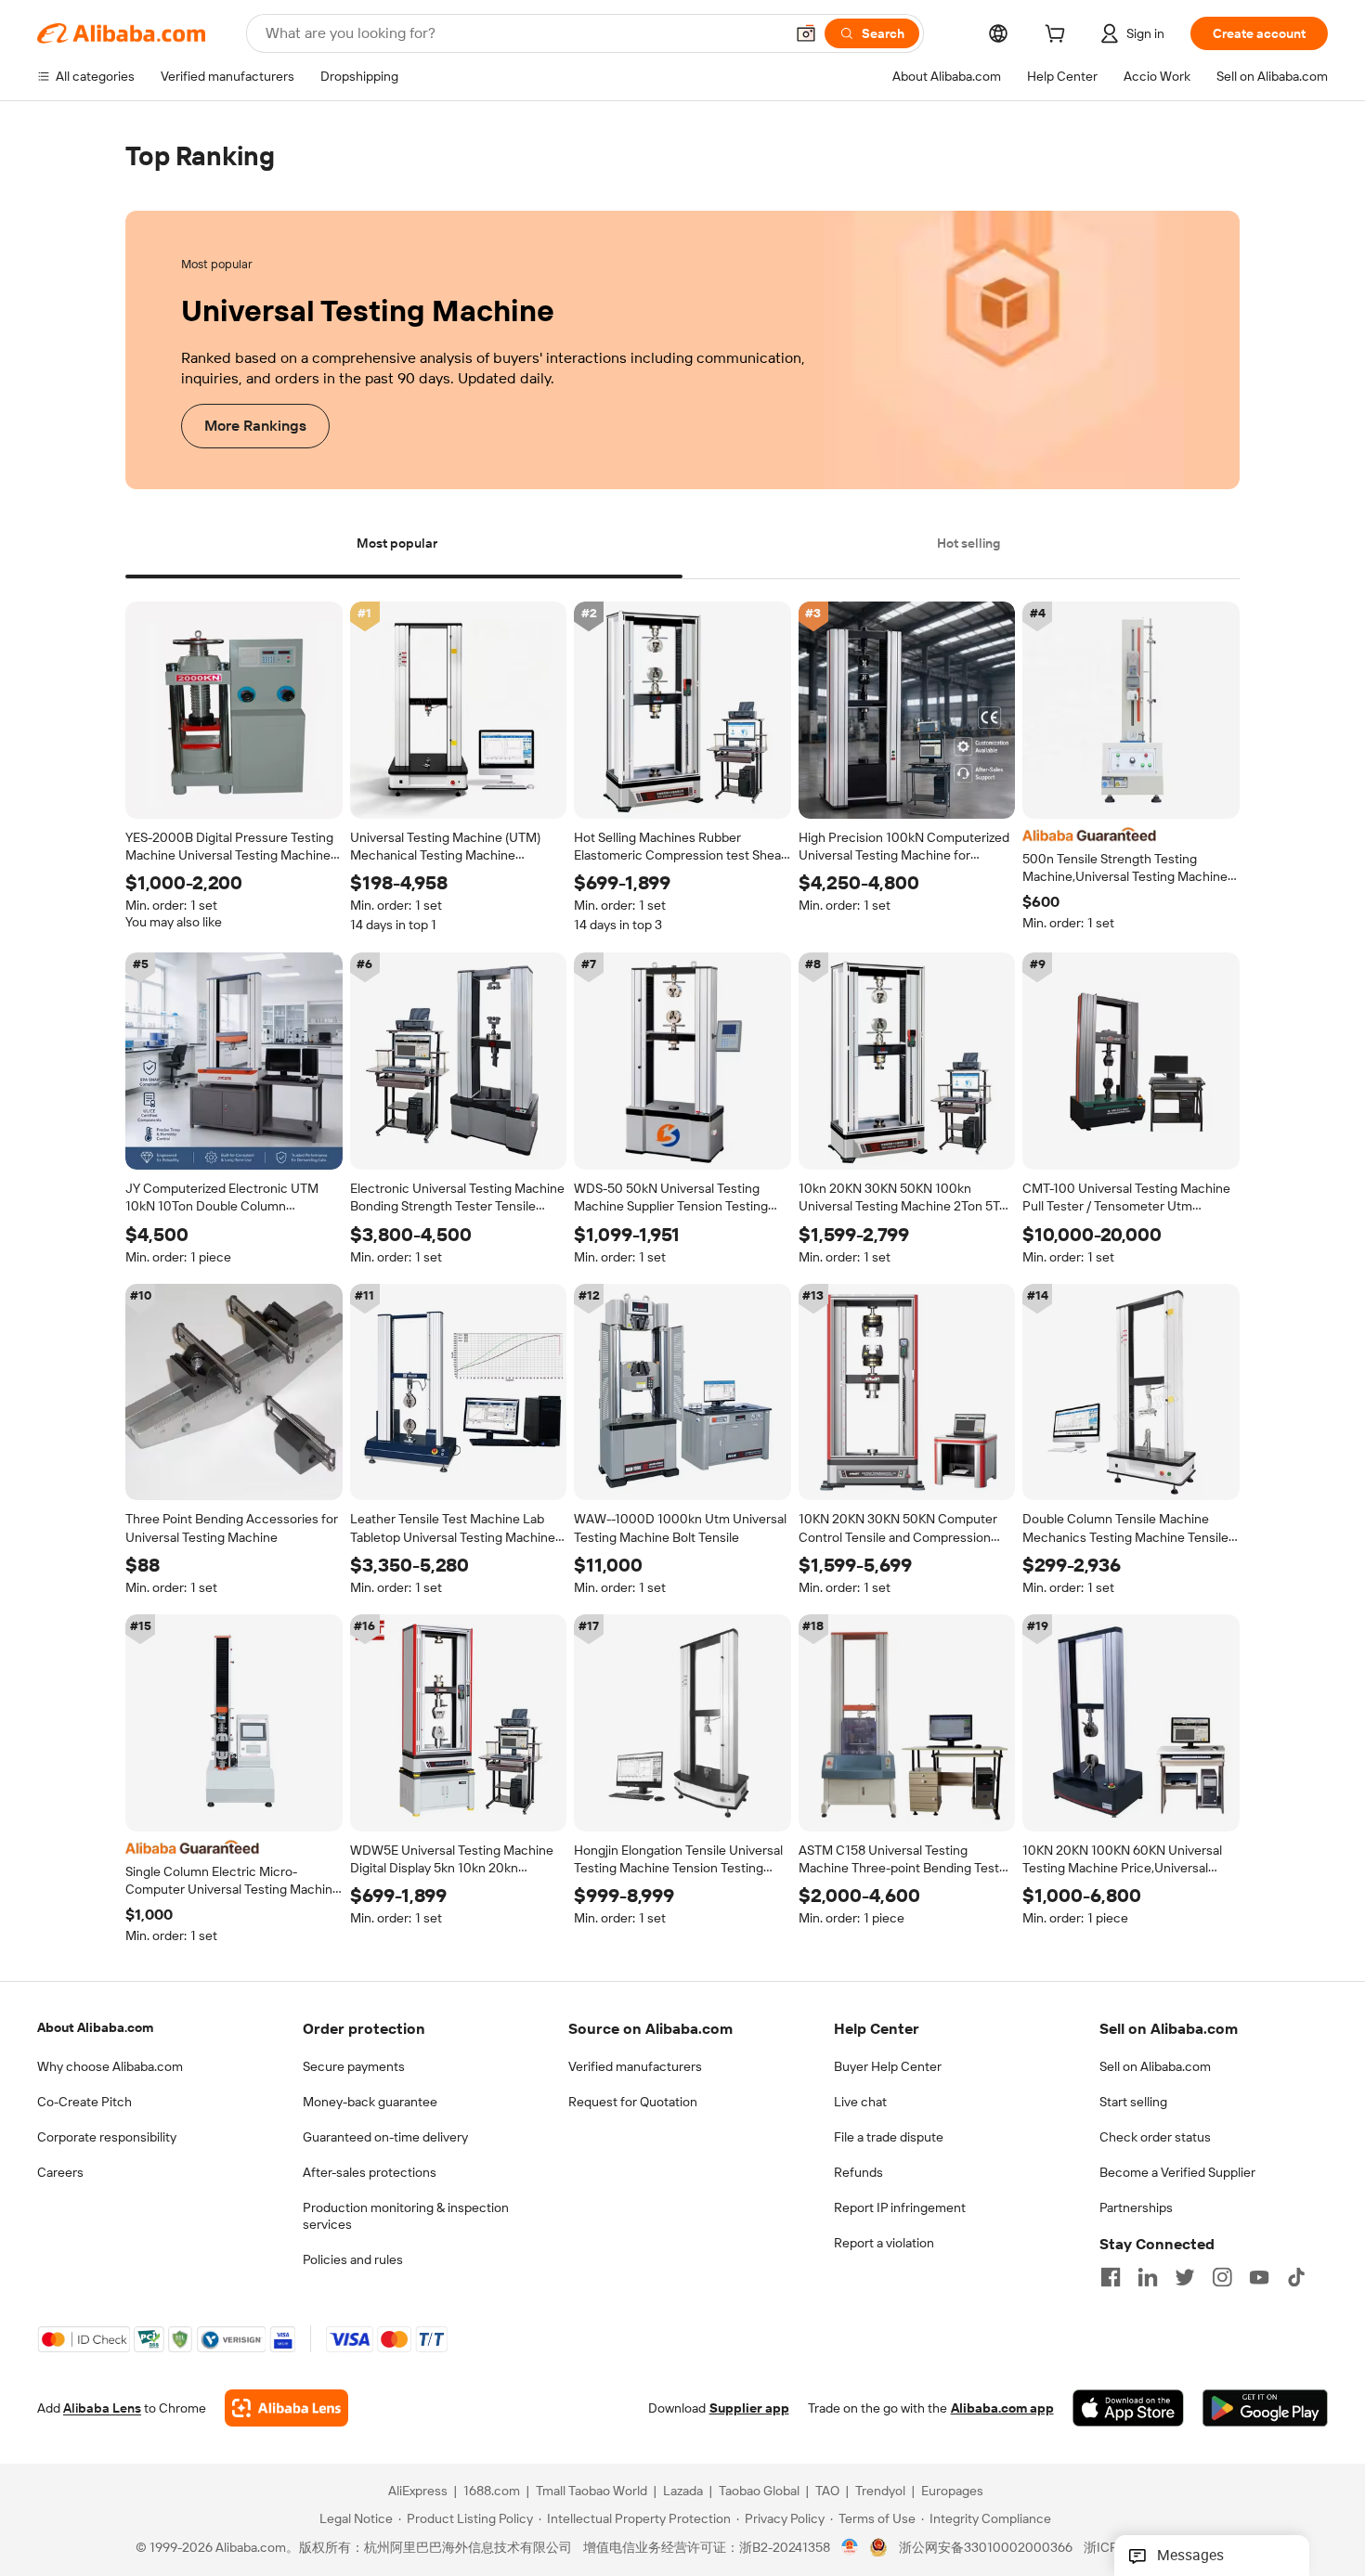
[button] (806, 33)
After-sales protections (370, 2172)
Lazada (683, 2492)
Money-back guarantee (370, 2102)
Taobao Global (759, 2492)
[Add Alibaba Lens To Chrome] (286, 2409)
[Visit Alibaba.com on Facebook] (1111, 2277)
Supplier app (749, 2409)
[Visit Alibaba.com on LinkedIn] (1148, 2277)
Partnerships (1136, 2207)
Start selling (1133, 2102)
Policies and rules (353, 2259)
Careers (60, 2172)
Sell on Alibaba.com (1155, 2066)
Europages (952, 2492)
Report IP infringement (900, 2207)
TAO (827, 2492)
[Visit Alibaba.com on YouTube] (1259, 2277)
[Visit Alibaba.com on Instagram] (1222, 2277)
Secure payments (354, 2066)
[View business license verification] (850, 2548)
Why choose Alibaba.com (110, 2066)
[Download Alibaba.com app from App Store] (1128, 2409)
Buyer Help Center (888, 2066)
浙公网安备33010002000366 (986, 2548)
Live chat (860, 2102)
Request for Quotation (633, 2102)
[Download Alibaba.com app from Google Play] (1265, 2409)
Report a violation (884, 2243)
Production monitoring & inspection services (406, 2216)
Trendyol (880, 2492)
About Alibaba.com (95, 2027)
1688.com (492, 2492)
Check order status (1155, 2137)
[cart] (1059, 36)
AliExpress (418, 2492)
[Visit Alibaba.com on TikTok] (1296, 2277)
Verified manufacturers (635, 2066)
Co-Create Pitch (84, 2102)
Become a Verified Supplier (1177, 2172)
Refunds (858, 2172)
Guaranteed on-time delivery (385, 2137)
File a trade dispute (889, 2137)
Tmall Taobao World (591, 2492)
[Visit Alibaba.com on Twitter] (1185, 2277)
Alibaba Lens (102, 2409)
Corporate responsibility (107, 2137)
